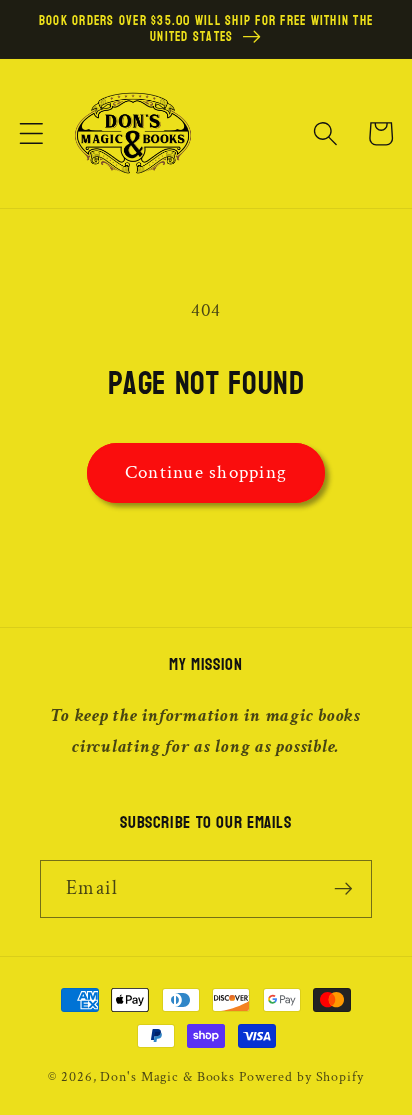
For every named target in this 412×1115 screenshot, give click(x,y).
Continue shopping (206, 472)
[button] (31, 133)
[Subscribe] (343, 889)
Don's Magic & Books (167, 1077)
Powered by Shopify (301, 1077)
